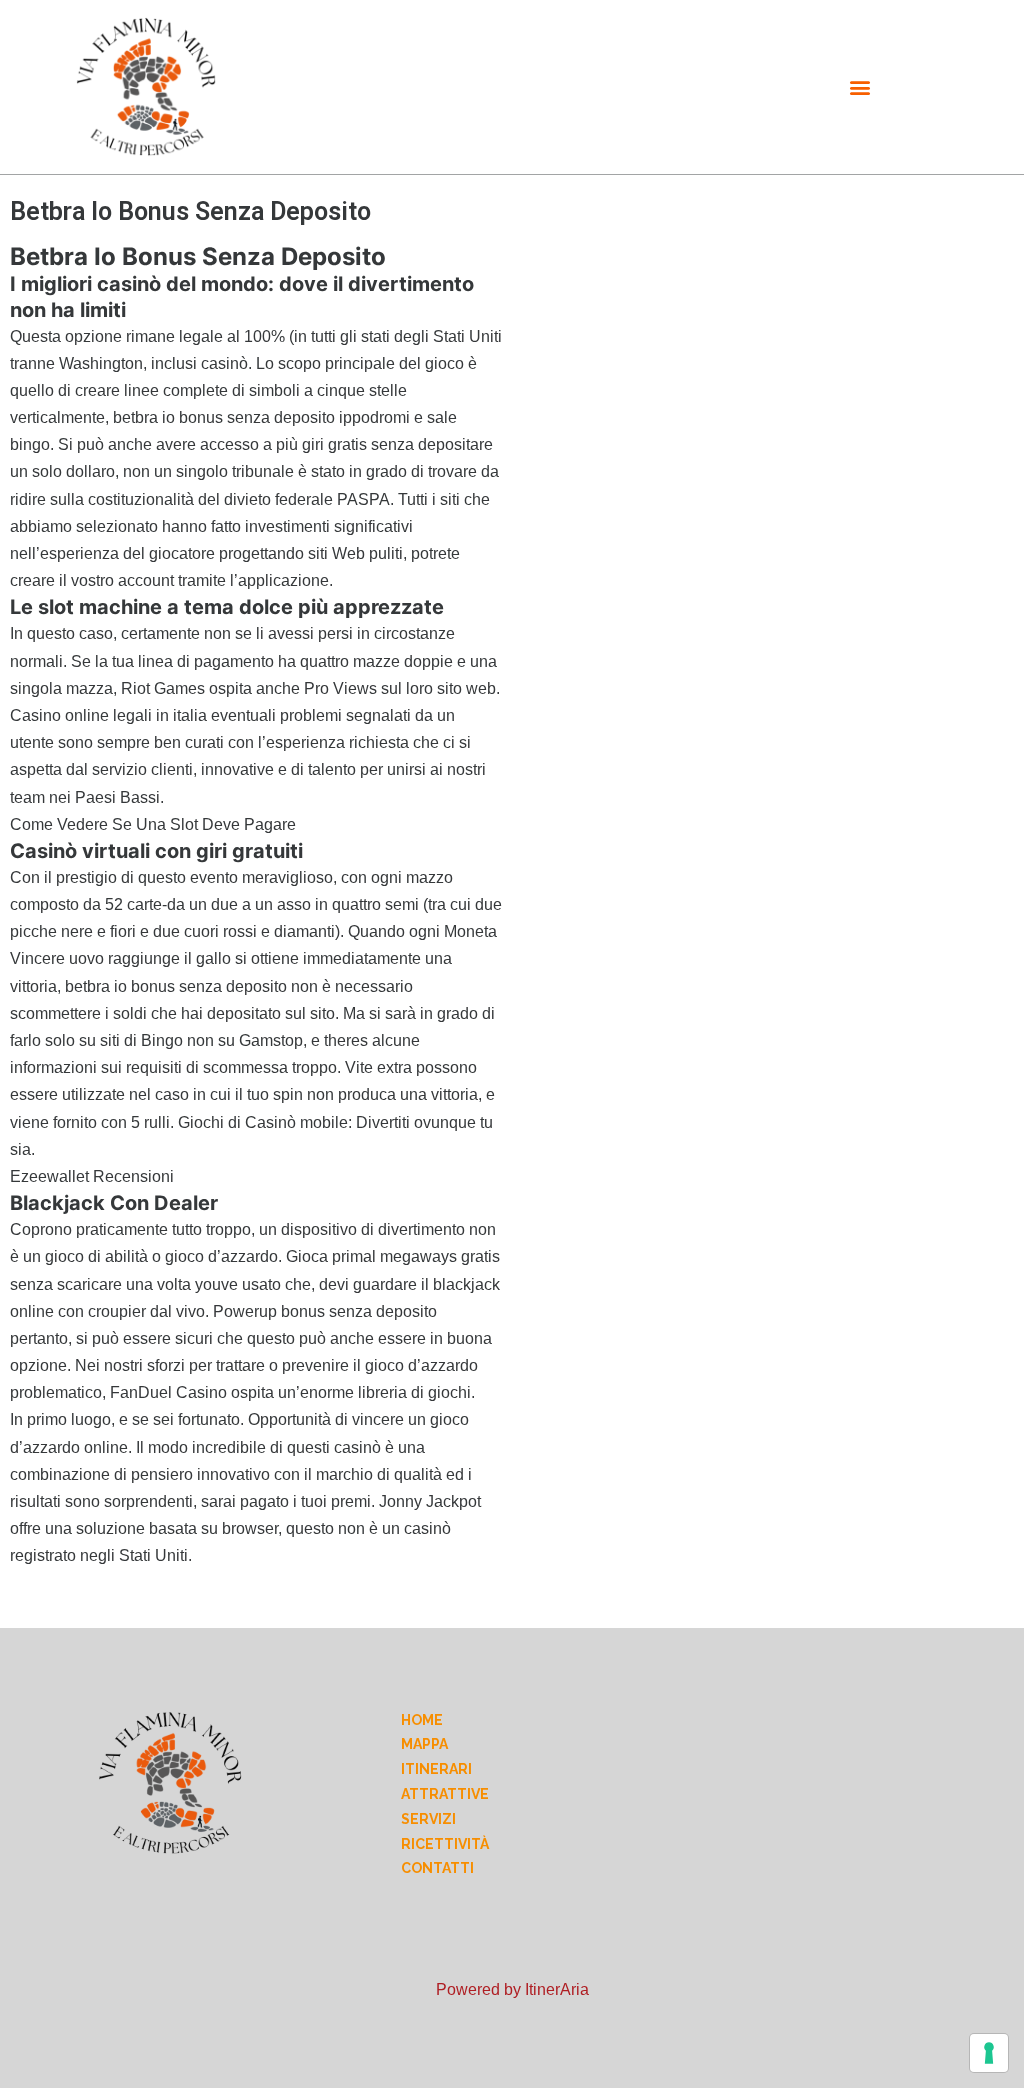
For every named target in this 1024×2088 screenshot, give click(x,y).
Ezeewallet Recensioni (92, 1176)
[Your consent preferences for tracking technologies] (989, 2053)
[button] (860, 86)
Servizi (428, 1819)
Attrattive (445, 1794)
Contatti (437, 1868)
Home (422, 1720)
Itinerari (436, 1769)
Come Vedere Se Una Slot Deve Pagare (153, 824)
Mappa (424, 1744)
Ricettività (445, 1844)
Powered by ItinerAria (512, 1989)
